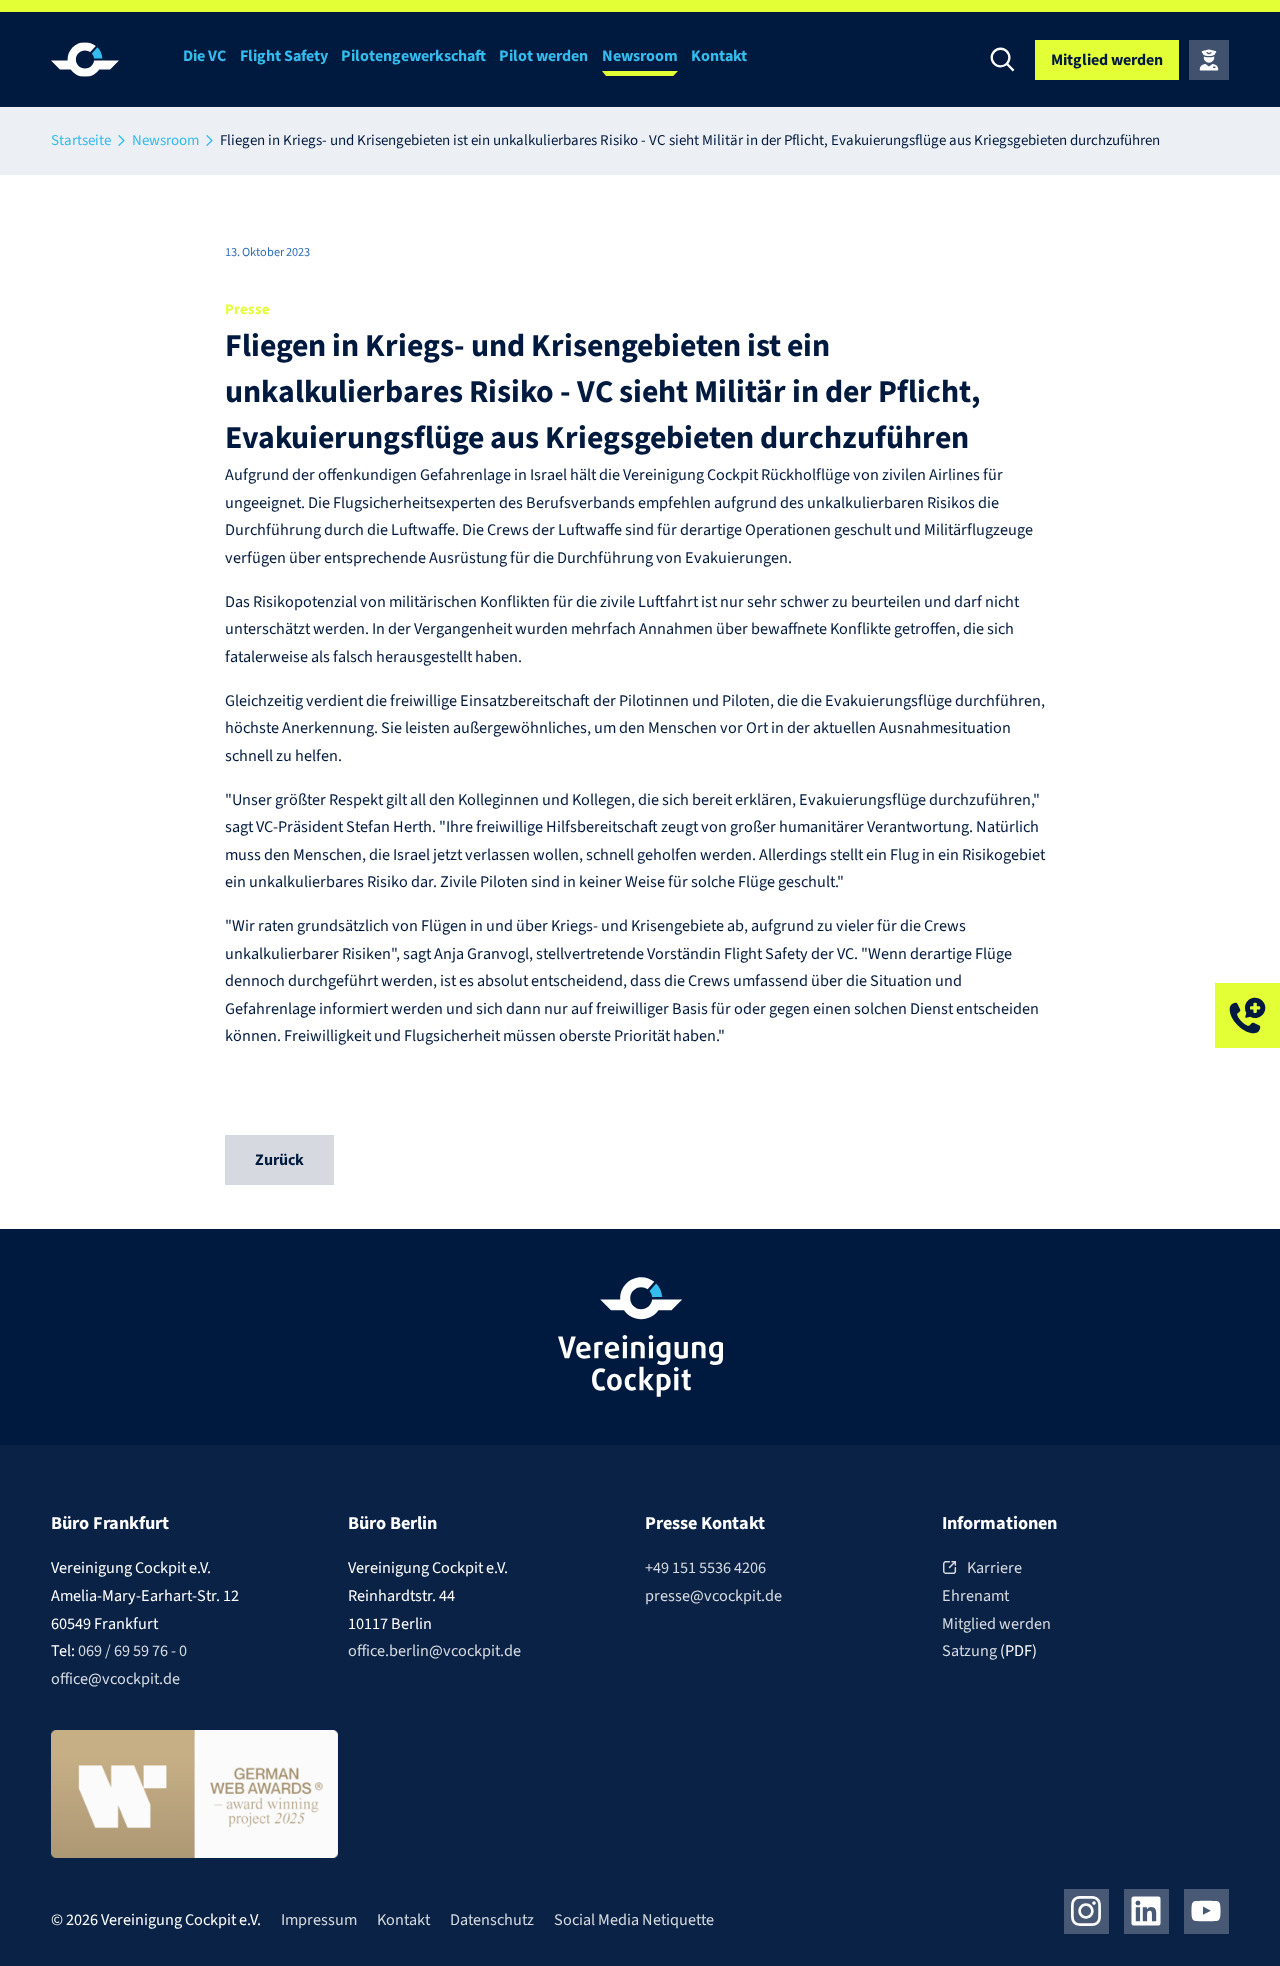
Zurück (279, 1160)
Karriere (994, 1567)
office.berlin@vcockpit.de (434, 1650)
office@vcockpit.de (115, 1678)
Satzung (971, 1650)
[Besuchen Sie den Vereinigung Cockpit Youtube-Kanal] (1206, 1911)
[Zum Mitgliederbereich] (1209, 60)
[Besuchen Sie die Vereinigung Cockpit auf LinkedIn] (1146, 1911)
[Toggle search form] (1003, 60)
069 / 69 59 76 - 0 (132, 1650)
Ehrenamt (975, 1595)
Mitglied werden (996, 1623)
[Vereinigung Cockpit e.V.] (111, 59)
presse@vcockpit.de (713, 1595)
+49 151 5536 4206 (705, 1567)
